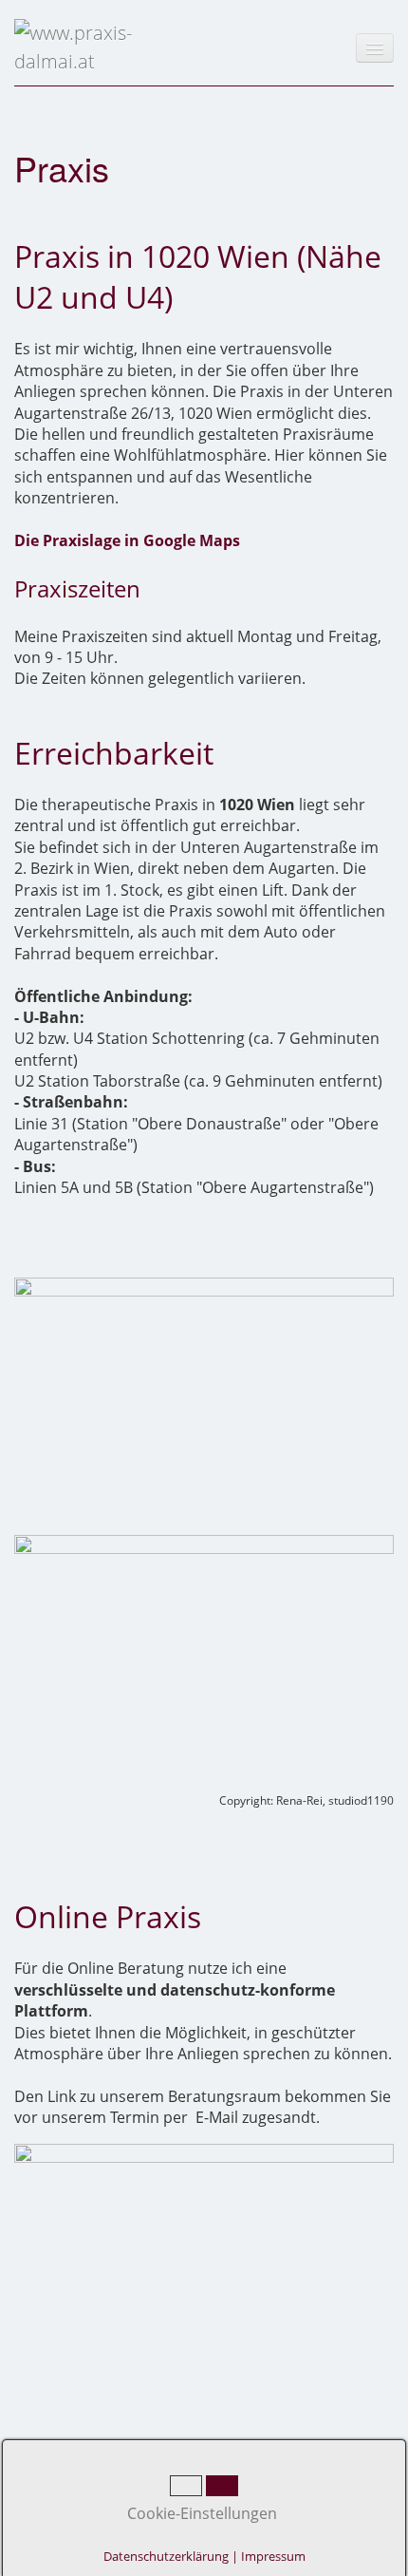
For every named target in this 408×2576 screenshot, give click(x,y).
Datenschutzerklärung (166, 2556)
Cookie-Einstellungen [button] (200, 2513)
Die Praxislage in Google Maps (127, 540)
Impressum (273, 2556)
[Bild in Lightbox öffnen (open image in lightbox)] (204, 1404)
